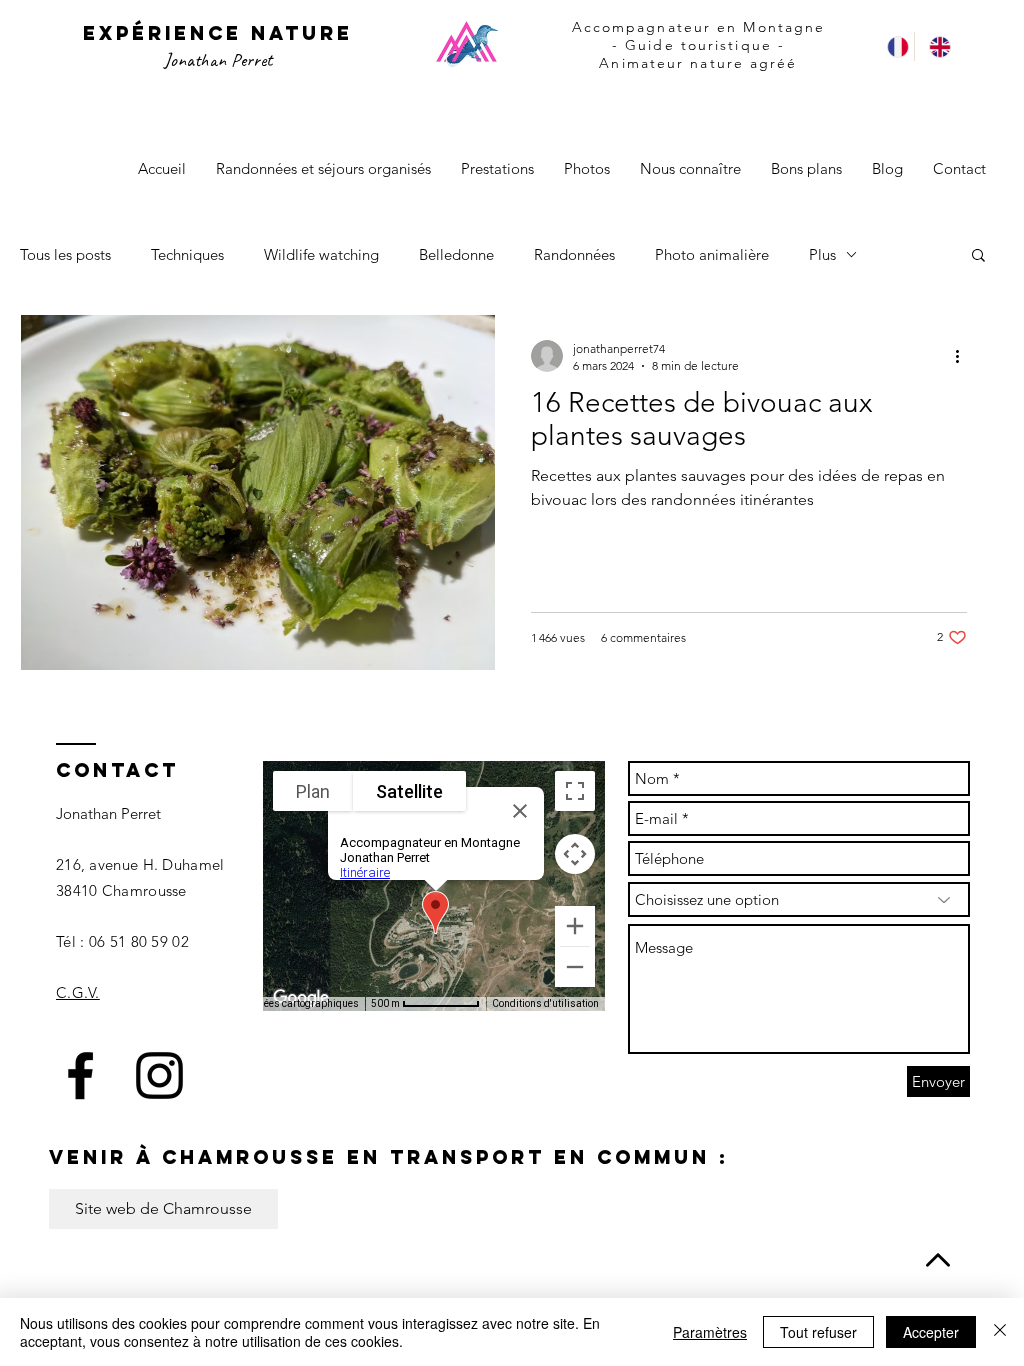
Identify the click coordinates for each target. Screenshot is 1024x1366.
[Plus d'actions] (964, 356)
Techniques (187, 254)
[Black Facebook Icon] (80, 1075)
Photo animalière (712, 254)
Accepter (931, 1332)
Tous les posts (65, 254)
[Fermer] (1000, 1332)
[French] (893, 46)
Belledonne (456, 254)
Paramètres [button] (710, 1332)
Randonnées (574, 254)
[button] (978, 256)
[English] (935, 46)
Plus (822, 254)
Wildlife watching (321, 254)
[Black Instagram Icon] (159, 1075)
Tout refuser (818, 1332)
